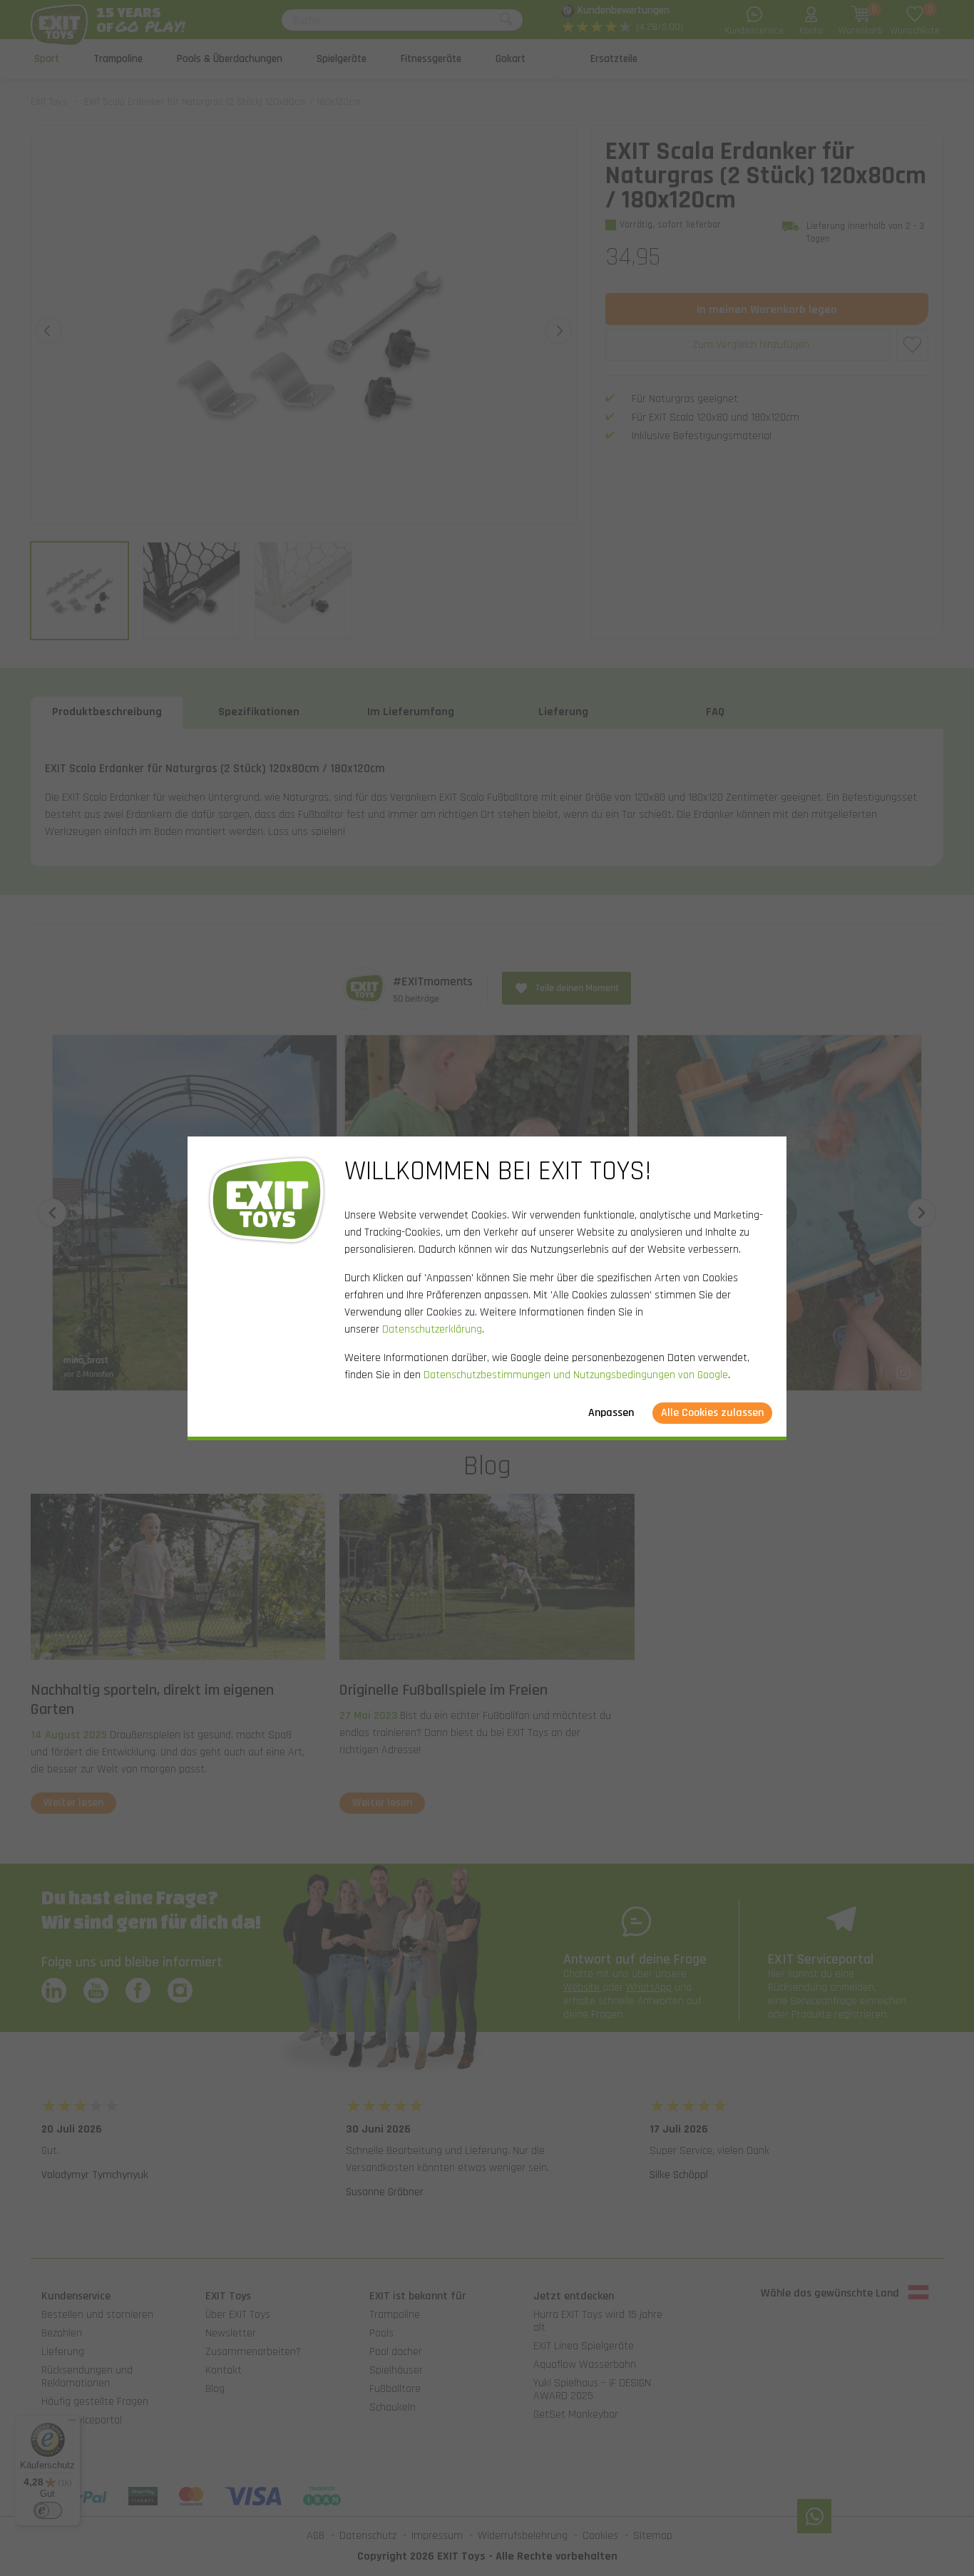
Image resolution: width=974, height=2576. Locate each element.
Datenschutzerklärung (432, 1329)
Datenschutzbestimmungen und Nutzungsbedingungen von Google (576, 1375)
